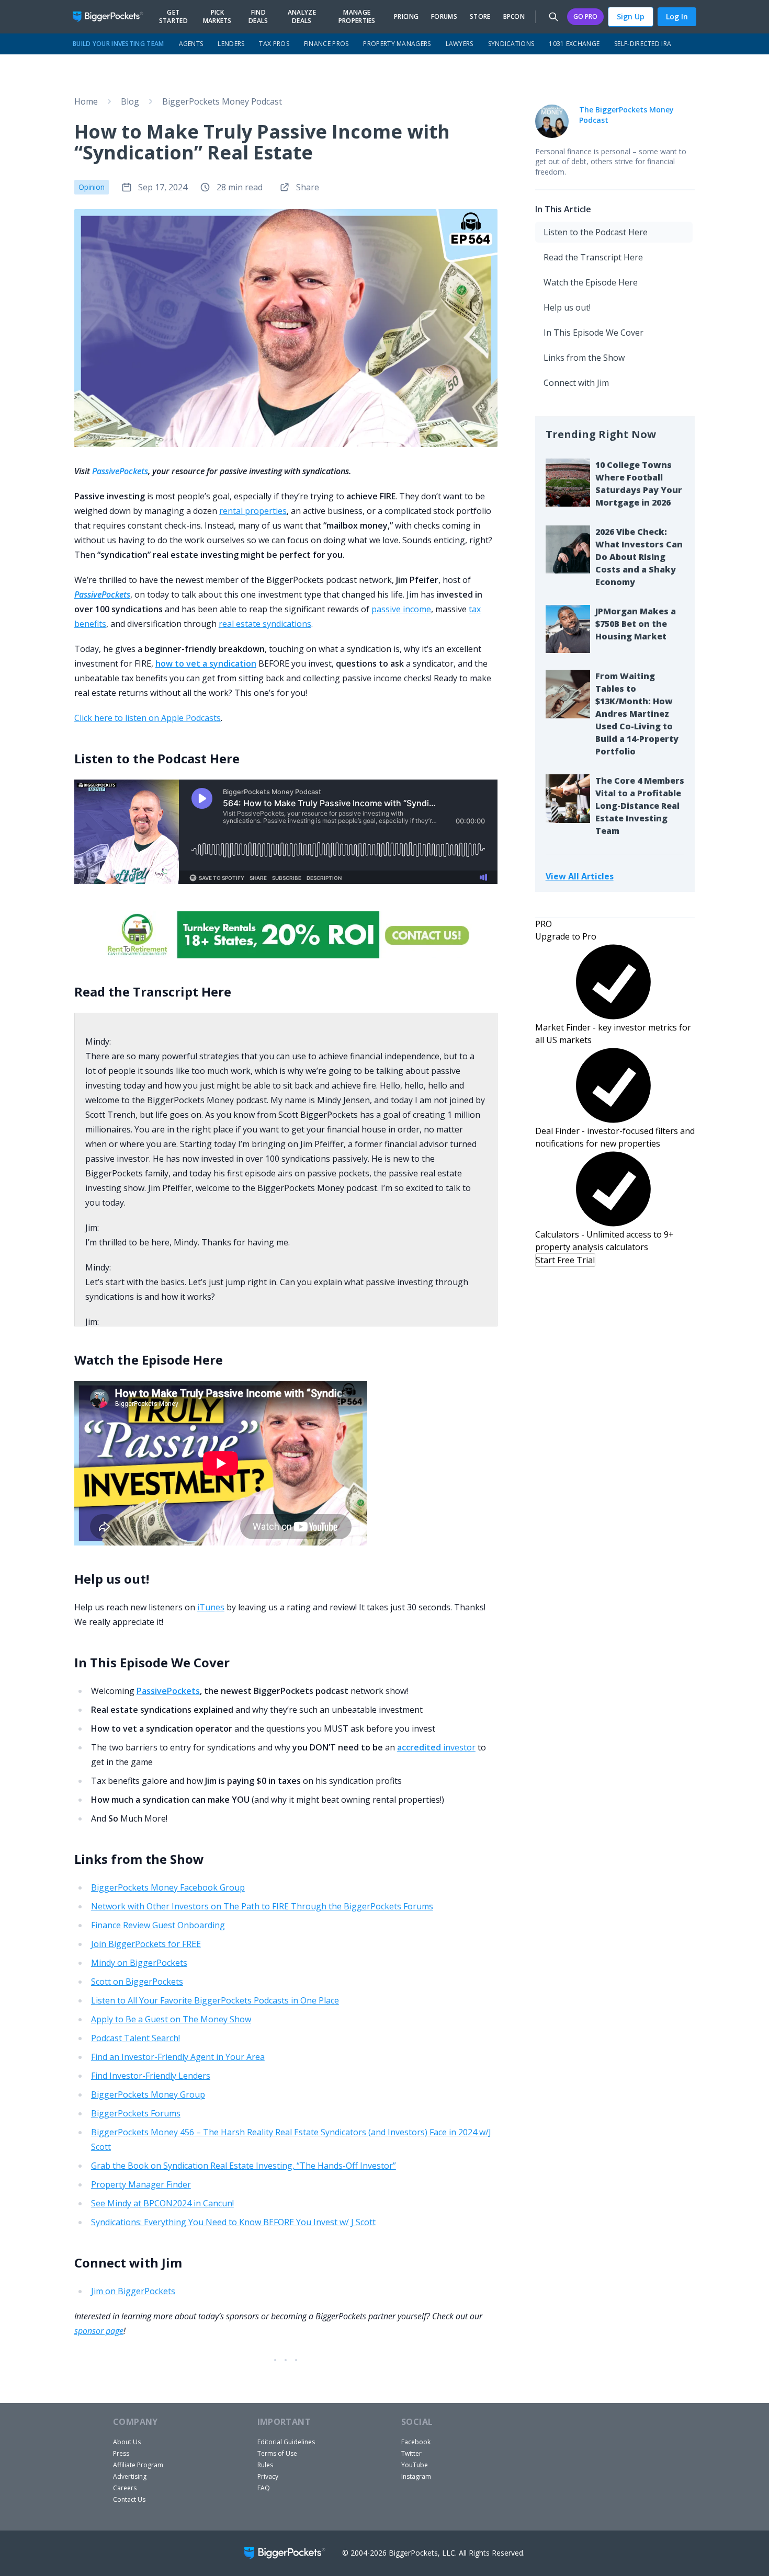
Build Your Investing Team (118, 44)
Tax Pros (274, 44)
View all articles (580, 876)
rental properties (253, 511)
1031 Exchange (574, 44)
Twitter (411, 2453)
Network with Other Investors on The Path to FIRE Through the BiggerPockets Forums (262, 1906)
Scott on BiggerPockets (137, 1982)
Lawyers (460, 44)
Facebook (416, 2442)
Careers (125, 2488)
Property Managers (397, 44)
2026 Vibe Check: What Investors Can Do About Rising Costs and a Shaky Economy (639, 557)
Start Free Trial (565, 1260)
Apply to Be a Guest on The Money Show (171, 2019)
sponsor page (99, 2331)
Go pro (585, 16)
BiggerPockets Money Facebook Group (168, 1887)
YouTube (415, 2465)
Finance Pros (326, 44)
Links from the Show (584, 358)
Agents (191, 44)
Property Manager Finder (141, 2184)
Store (480, 17)
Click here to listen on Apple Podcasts (148, 718)
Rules (265, 2465)
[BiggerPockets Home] (112, 17)
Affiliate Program (138, 2465)
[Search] (553, 17)
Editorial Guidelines (286, 2442)
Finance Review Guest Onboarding (158, 1925)
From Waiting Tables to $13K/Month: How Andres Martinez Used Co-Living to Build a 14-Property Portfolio (637, 714)
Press (121, 2453)
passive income (401, 609)
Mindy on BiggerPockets (139, 1963)
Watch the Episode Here (591, 282)
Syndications (511, 44)
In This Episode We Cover (593, 333)
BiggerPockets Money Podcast (222, 101)
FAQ (264, 2488)
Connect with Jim (576, 383)
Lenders (231, 44)
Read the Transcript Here (593, 257)
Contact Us (129, 2499)
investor (436, 1747)
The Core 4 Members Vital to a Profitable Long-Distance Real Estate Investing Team (640, 806)
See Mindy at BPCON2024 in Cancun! (162, 2203)
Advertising (130, 2476)
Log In (677, 16)
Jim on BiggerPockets (133, 2291)
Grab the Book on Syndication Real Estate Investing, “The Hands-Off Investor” (244, 2166)
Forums (444, 17)
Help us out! (567, 307)
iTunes (211, 1607)
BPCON (514, 17)
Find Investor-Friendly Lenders (151, 2076)
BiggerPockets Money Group (148, 2094)
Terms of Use (277, 2453)
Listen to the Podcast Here (596, 232)
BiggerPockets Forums (136, 2113)
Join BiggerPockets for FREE (146, 1944)
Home (86, 101)
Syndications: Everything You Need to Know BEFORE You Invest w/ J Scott (233, 2222)
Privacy (268, 2476)
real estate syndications (265, 624)
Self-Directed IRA (643, 44)
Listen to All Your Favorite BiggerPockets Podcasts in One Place (215, 2000)
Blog (130, 101)
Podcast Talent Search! (135, 2038)
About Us (127, 2442)
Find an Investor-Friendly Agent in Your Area (178, 2057)
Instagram (416, 2476)
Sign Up (631, 16)
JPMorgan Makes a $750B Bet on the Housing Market (636, 624)
